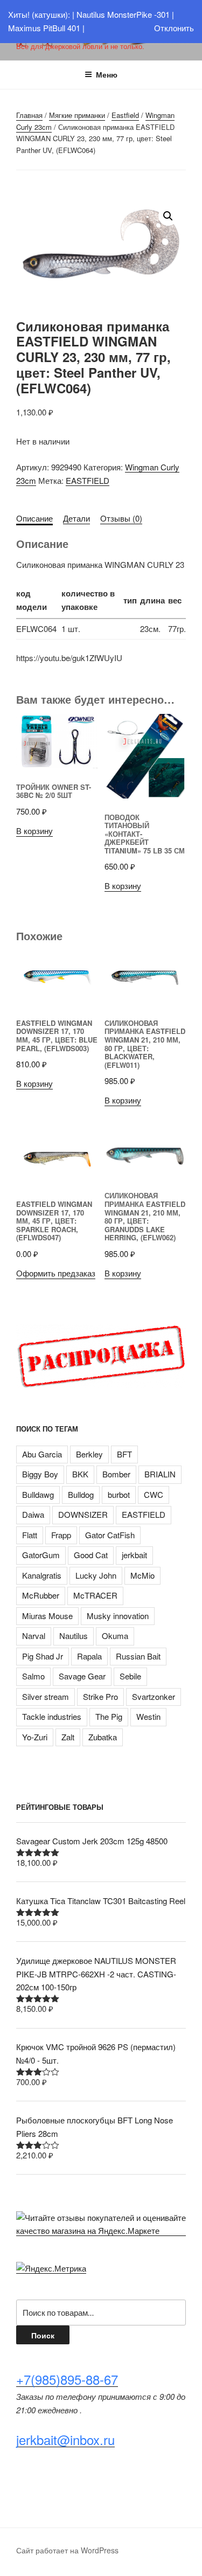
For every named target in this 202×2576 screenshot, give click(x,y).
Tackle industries (52, 1716)
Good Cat (91, 1555)
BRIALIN (160, 1474)
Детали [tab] (76, 518)
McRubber (41, 1595)
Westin (148, 1716)
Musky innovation (118, 1616)
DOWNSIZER (83, 1514)
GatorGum (41, 1555)
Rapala (89, 1656)
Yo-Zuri (35, 1737)
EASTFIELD (88, 480)
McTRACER (95, 1595)
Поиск (43, 2335)
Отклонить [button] (174, 28)
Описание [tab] (34, 518)
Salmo (33, 1676)
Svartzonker (154, 1696)
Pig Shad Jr (43, 1656)
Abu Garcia (42, 1454)
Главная (29, 115)
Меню (107, 74)
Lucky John (96, 1575)
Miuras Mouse (47, 1616)
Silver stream (46, 1696)
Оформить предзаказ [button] (56, 1273)
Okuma (115, 1636)
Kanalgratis (42, 1575)
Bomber (116, 1474)
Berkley (89, 1454)
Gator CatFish (110, 1535)
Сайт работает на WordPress (67, 2550)
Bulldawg (38, 1494)
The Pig (109, 1716)
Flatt (30, 1535)
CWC (154, 1494)
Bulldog (81, 1494)
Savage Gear (82, 1676)
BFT (124, 1454)
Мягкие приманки (77, 115)
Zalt (68, 1737)
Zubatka (103, 1737)
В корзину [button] (34, 831)
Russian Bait (138, 1656)
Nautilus (74, 1636)
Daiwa (33, 1514)
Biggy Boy (40, 1474)
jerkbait (134, 1555)
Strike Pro (100, 1696)
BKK (80, 1474)
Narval (34, 1636)
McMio (142, 1575)
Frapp (61, 1535)
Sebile (130, 1676)
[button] (168, 216)
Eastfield (125, 115)
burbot (119, 1494)
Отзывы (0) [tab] (121, 518)
